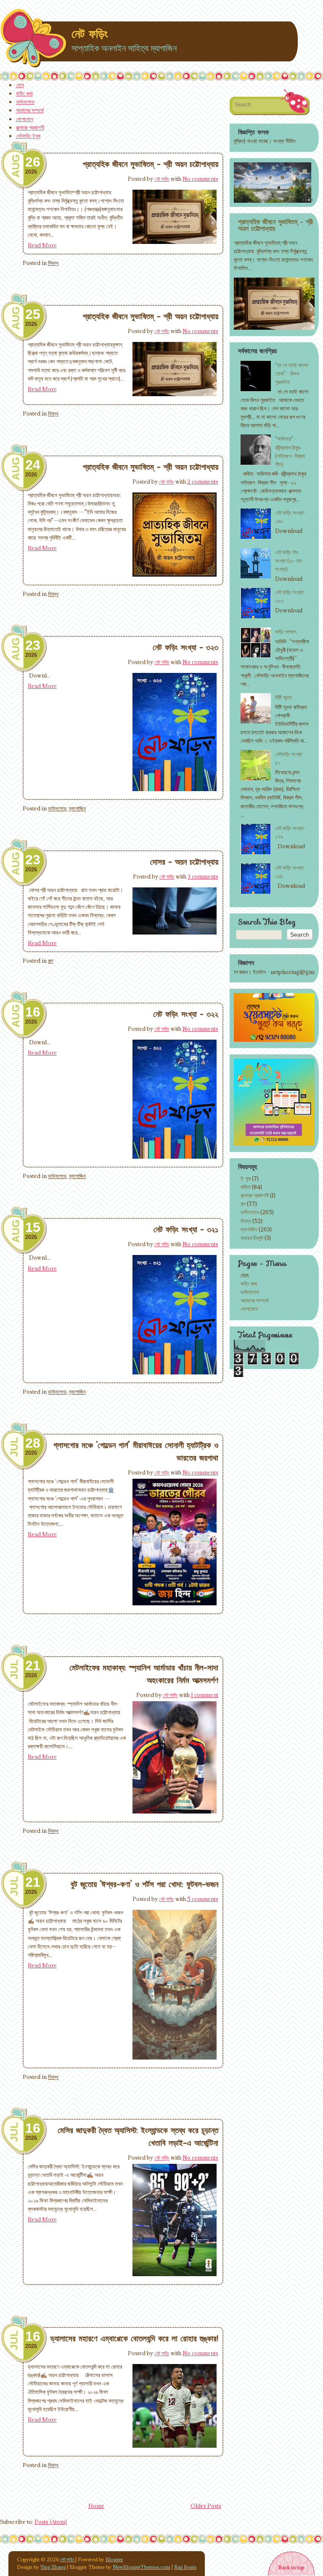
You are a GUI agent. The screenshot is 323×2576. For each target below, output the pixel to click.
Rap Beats (185, 2567)
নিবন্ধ (53, 263)
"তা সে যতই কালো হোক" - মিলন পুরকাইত (292, 373)
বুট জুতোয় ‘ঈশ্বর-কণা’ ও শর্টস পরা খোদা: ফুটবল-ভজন (144, 1884)
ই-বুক (246, 1178)
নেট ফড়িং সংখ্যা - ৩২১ (186, 1229)
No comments (200, 179)
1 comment (205, 1695)
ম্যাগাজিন (77, 808)
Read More (42, 245)
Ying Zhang (53, 2567)
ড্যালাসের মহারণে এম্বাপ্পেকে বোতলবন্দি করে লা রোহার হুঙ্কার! (134, 2338)
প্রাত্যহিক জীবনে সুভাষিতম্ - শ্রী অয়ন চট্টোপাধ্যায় (151, 164)
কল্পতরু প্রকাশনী (30, 127)
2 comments (203, 482)
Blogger (114, 2559)
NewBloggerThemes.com (142, 2567)
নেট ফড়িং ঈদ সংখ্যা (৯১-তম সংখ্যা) (288, 561)
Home (96, 2506)
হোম (20, 85)
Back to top (291, 2567)
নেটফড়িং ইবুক (28, 136)
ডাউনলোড (25, 102)
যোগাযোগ (25, 119)
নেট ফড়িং (90, 34)
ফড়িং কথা (24, 93)
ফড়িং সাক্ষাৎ (286, 632)
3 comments (203, 876)
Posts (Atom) (51, 2522)
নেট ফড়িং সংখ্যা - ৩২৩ (185, 647)
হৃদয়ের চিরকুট (252, 1238)
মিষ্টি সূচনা (283, 697)
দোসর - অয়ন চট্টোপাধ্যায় (184, 862)
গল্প (50, 961)
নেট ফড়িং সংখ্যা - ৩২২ (186, 1014)
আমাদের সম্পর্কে (30, 110)
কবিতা (246, 1187)
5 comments (203, 1899)
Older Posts (206, 2506)
